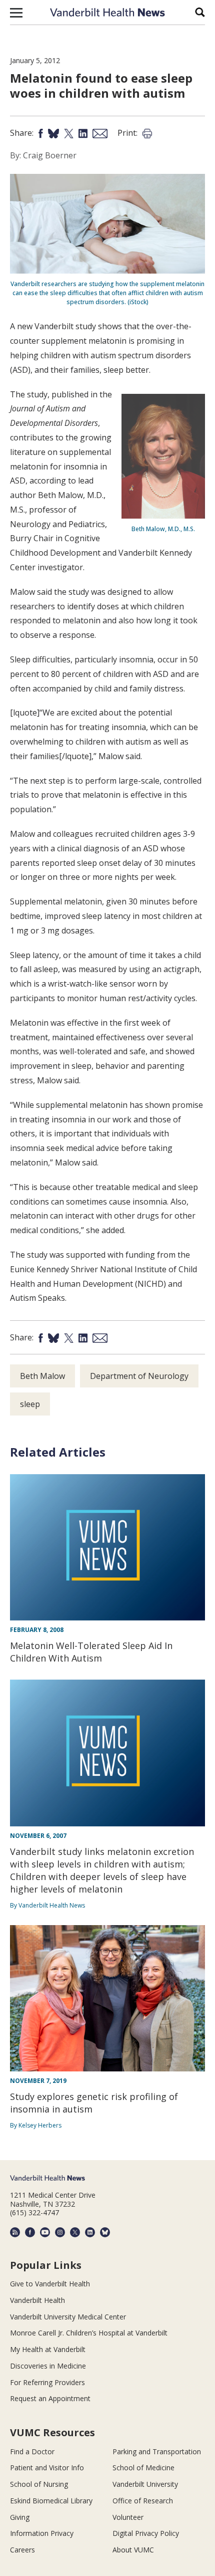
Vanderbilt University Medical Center (68, 2317)
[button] (16, 13)
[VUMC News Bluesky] (105, 2232)
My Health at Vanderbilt (48, 2349)
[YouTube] (45, 2232)
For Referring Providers (47, 2382)
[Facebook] (30, 2232)
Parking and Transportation (157, 2451)
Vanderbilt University (145, 2484)
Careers (22, 2550)
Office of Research (143, 2501)
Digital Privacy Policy (146, 2533)
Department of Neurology (139, 1376)
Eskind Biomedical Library (51, 2501)
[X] (75, 2232)
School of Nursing (39, 2484)
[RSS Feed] (15, 2232)
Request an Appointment (50, 2398)
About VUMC (133, 2550)
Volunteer (128, 2517)
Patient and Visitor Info (47, 2468)
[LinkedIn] (90, 2232)
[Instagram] (60, 2232)
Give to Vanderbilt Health (50, 2284)
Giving (20, 2517)
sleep (30, 1404)
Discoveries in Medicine (48, 2366)
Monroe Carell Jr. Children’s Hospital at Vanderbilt (89, 2333)
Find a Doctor (32, 2451)
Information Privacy (42, 2533)
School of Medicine (143, 2468)
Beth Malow (42, 1376)
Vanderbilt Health (37, 2300)
